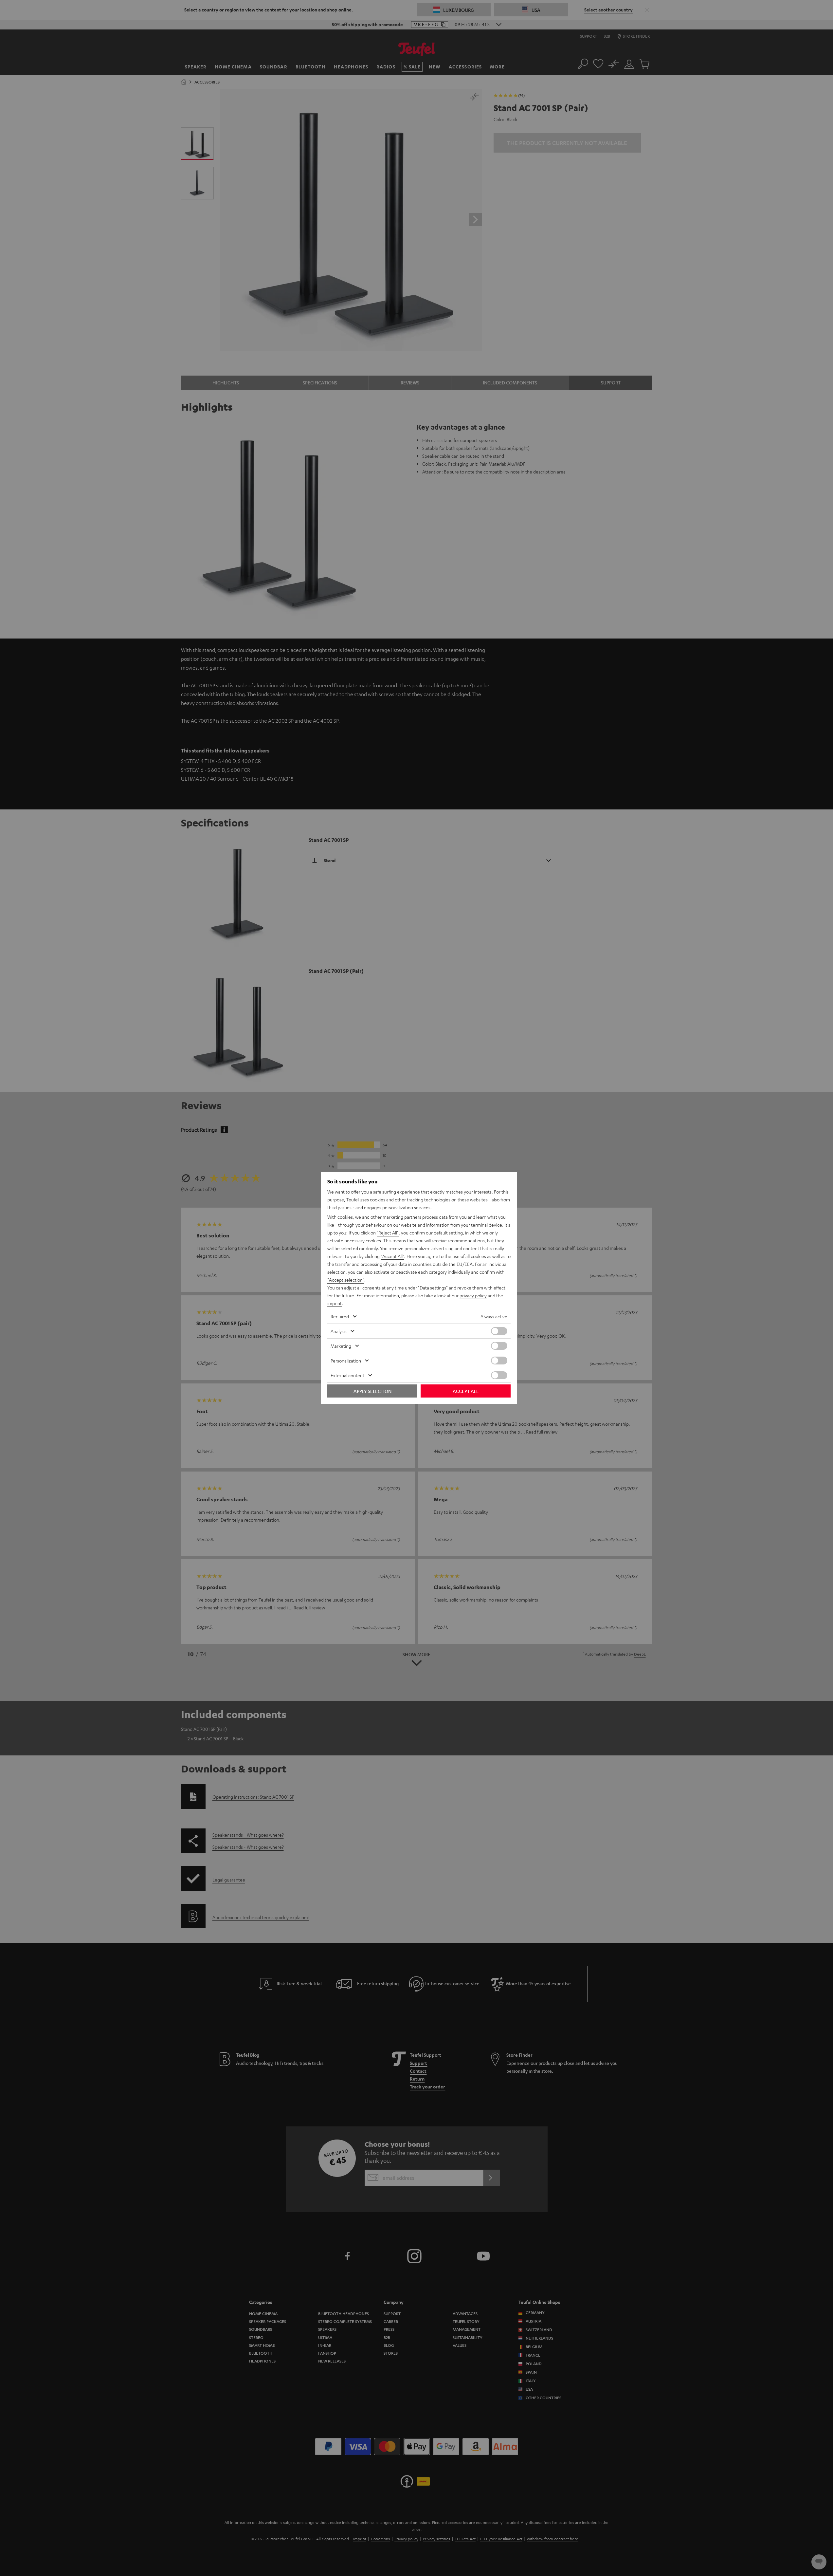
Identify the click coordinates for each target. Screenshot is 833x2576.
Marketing (341, 1346)
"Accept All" (392, 1256)
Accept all (466, 1391)
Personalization (346, 1361)
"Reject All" (388, 1232)
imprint (335, 1303)
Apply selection (372, 1391)
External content (347, 1375)
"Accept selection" (346, 1280)
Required (340, 1316)
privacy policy (473, 1295)
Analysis (339, 1331)
